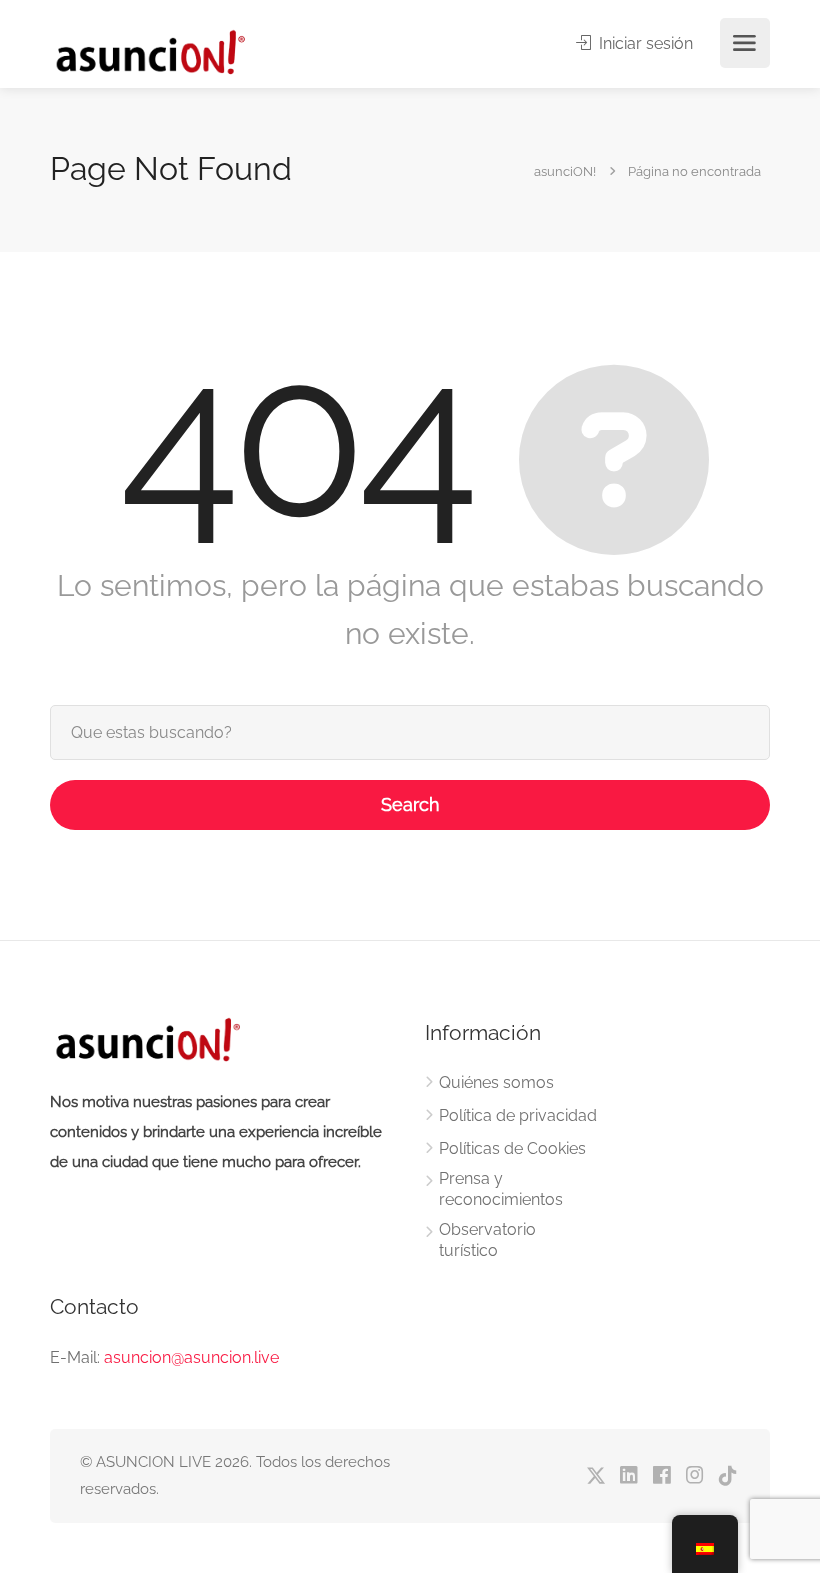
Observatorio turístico (487, 1240)
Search (410, 804)
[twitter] (595, 1476)
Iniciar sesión (644, 43)
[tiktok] (727, 1476)
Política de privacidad (518, 1115)
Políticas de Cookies (512, 1148)
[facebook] (661, 1476)
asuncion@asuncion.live (191, 1357)
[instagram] (694, 1476)
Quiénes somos (496, 1082)
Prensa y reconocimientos (501, 1189)
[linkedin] (628, 1476)
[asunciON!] (149, 51)
